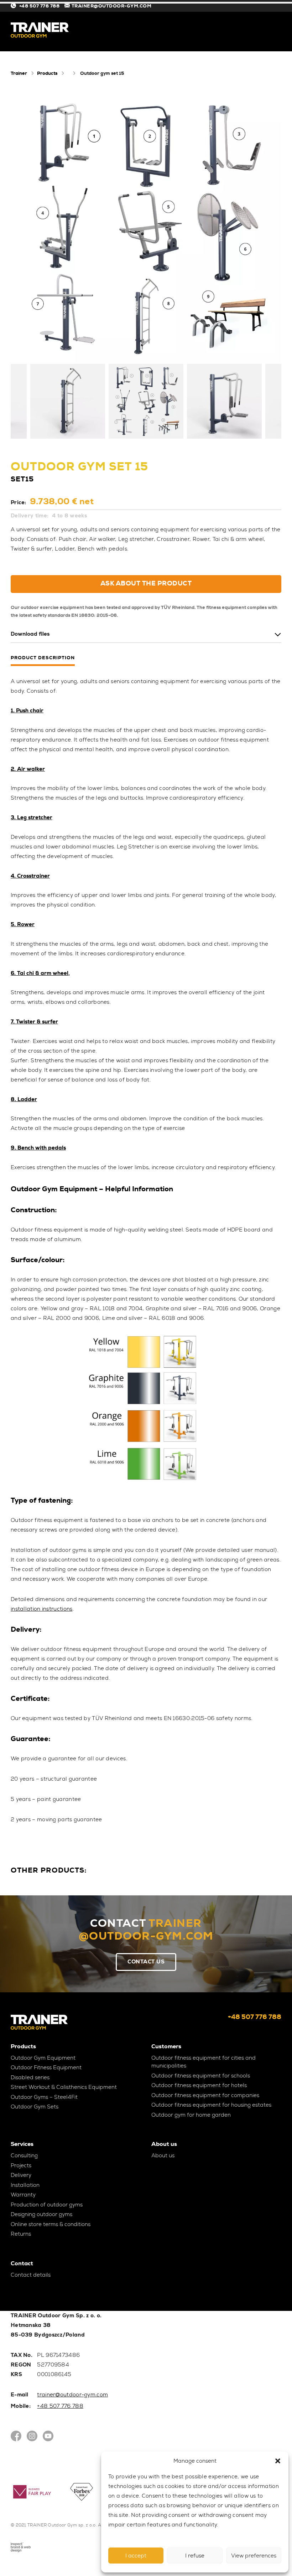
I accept (136, 2556)
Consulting (24, 2156)
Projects (21, 2165)
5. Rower (23, 924)
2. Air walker (28, 769)
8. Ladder (24, 1099)
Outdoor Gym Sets (35, 2107)
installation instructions (42, 1609)
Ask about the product (146, 583)
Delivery (21, 2175)
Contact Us (146, 1962)
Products (47, 73)
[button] (278, 2461)
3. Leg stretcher (32, 817)
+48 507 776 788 (39, 6)
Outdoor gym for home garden (191, 2115)
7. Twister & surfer (34, 1022)
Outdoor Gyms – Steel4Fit (44, 2097)
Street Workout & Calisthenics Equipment (64, 2087)
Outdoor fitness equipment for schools (201, 2076)
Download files (30, 634)
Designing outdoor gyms (41, 2214)
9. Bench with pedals (38, 1148)
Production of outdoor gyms (47, 2205)
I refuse (195, 2556)
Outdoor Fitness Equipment (46, 2067)
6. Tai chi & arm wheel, (40, 973)
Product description (43, 658)
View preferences (254, 2556)
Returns (21, 2234)
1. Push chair (27, 711)
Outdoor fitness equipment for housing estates (211, 2105)
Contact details (31, 2275)
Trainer (19, 73)
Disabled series (30, 2077)
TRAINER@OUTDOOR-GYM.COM (112, 6)
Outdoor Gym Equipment (43, 2058)
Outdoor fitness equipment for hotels (199, 2085)
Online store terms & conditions (51, 2224)
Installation (25, 2185)
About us (163, 2156)
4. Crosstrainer (30, 876)
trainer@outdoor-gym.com (72, 2395)
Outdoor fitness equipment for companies (205, 2095)
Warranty (23, 2195)
